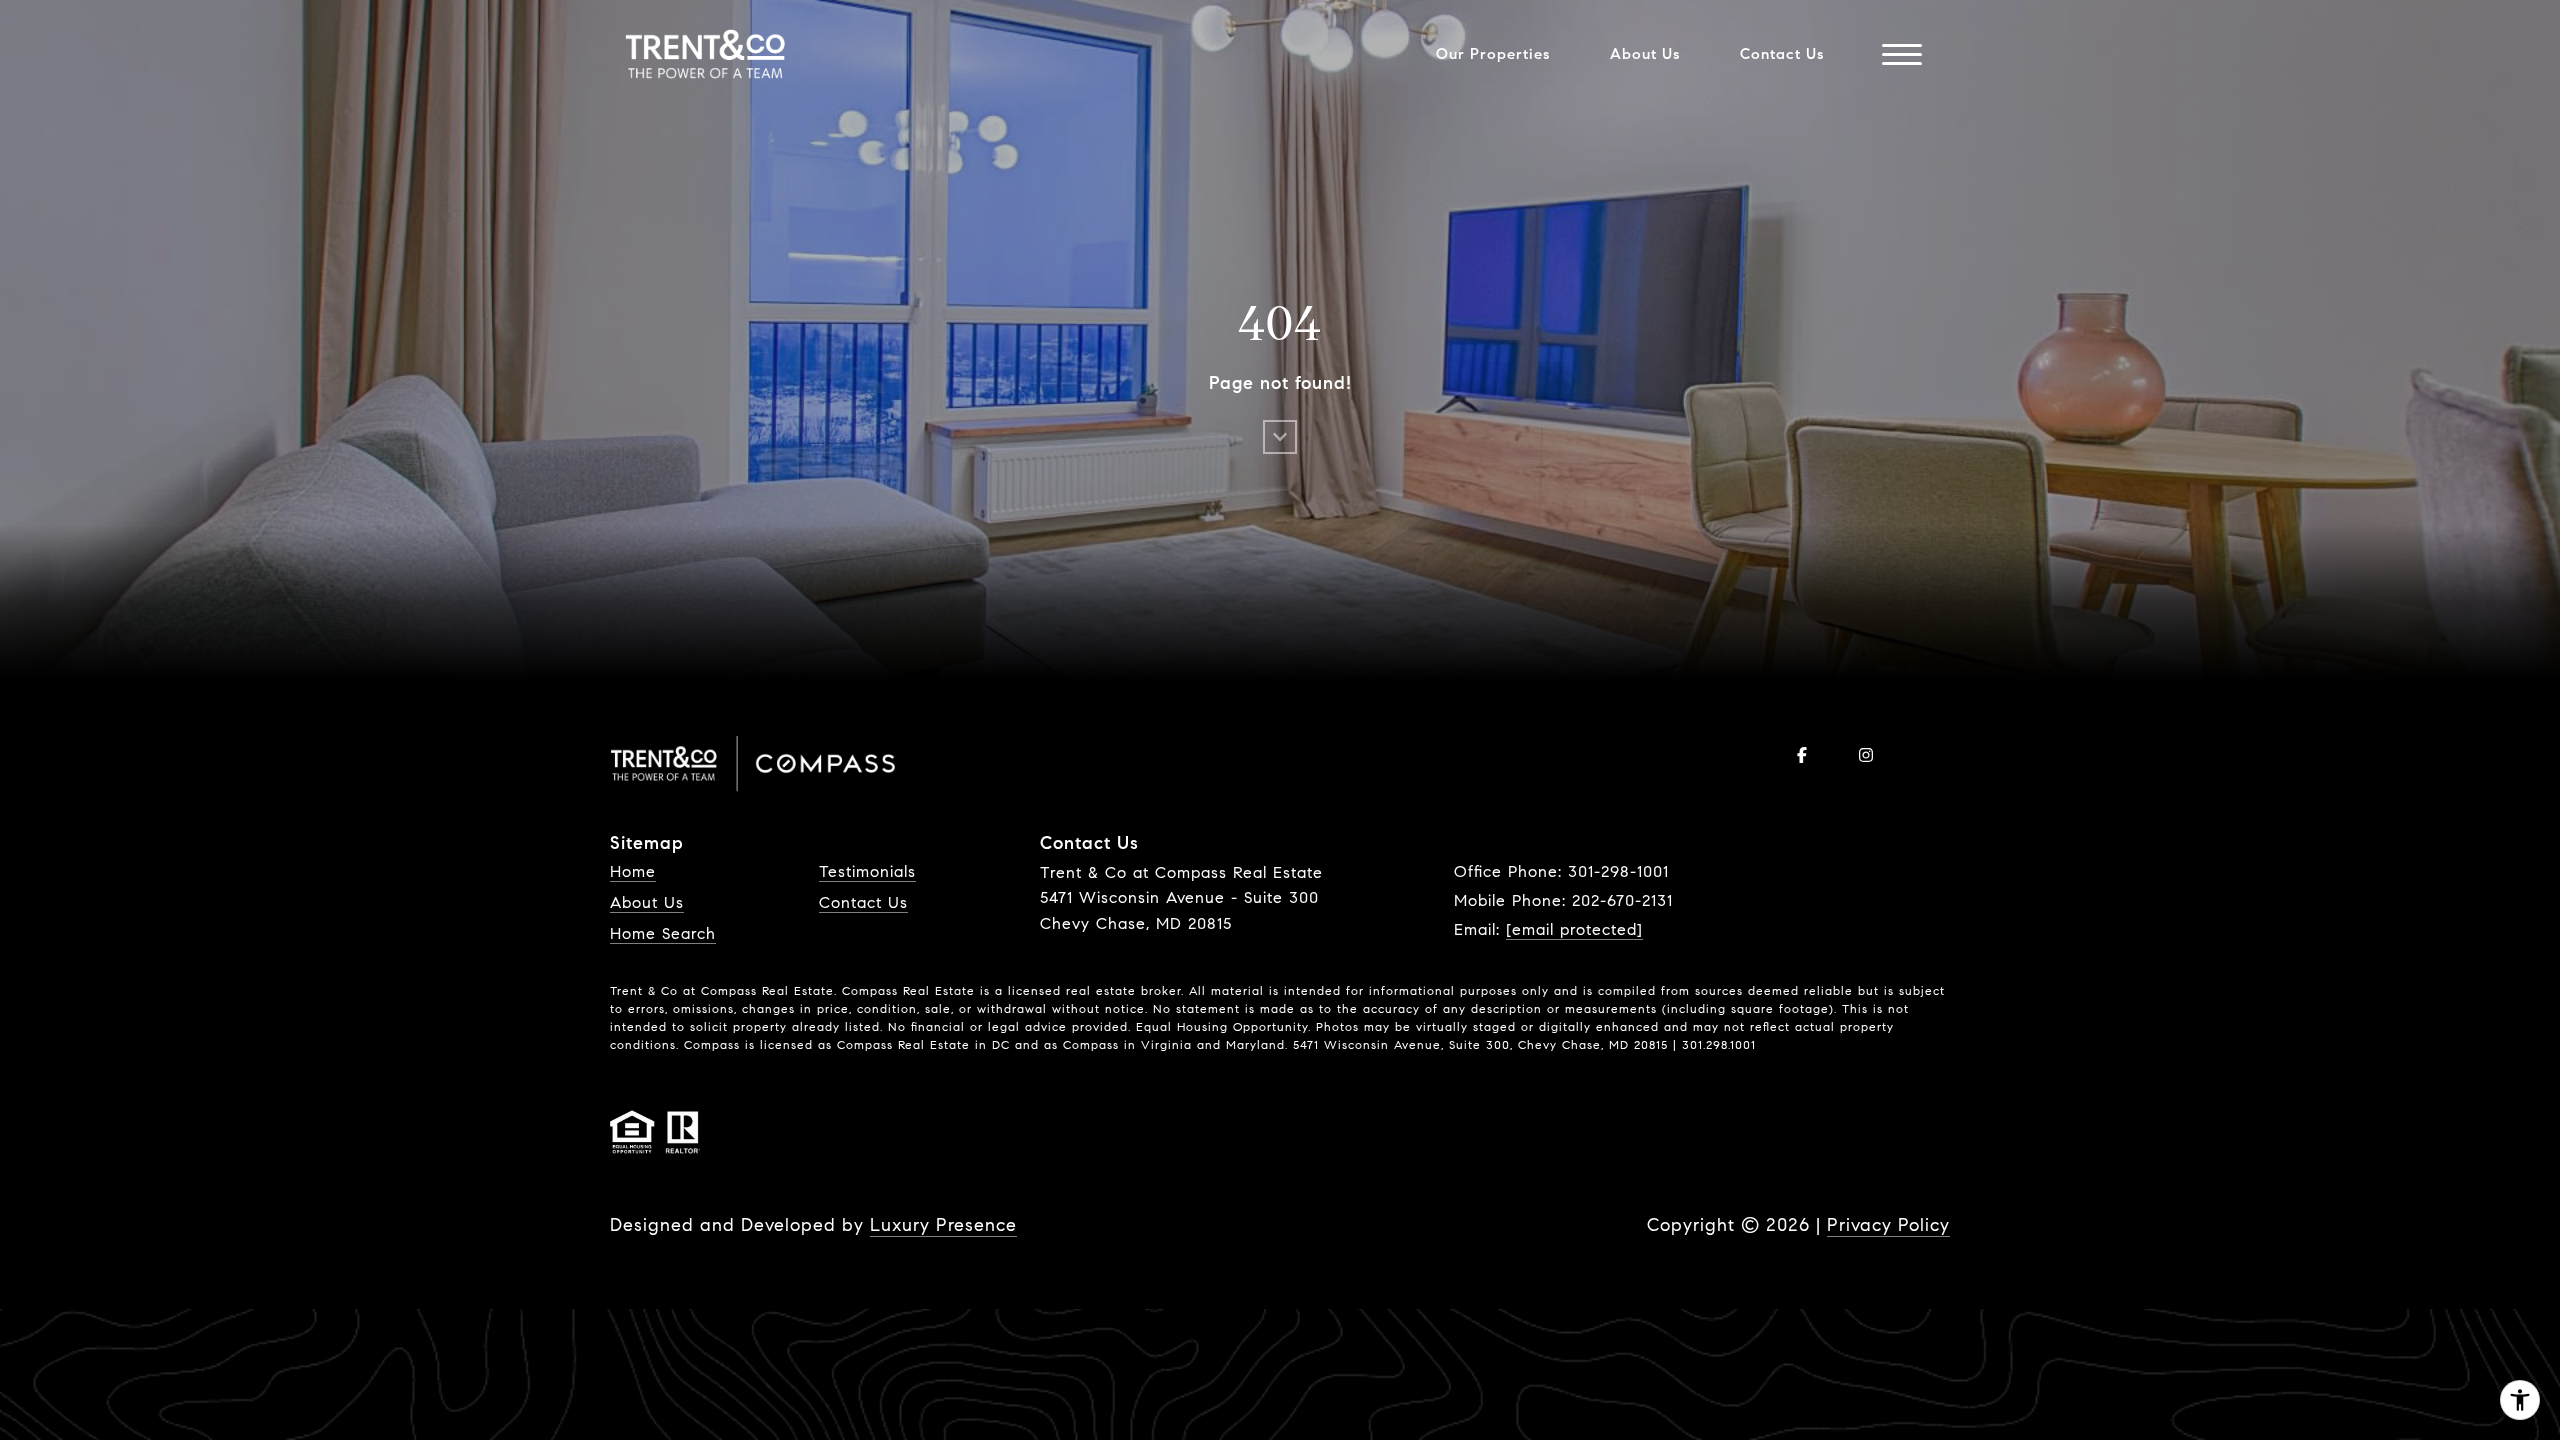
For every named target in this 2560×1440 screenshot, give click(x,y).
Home (633, 871)
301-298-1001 (1618, 871)
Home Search (663, 933)
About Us (647, 902)
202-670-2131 (1622, 900)
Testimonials (867, 871)
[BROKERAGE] (1930, 755)
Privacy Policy (1888, 1225)
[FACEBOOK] (1802, 755)
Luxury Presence (943, 1225)
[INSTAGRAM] (1866, 755)
